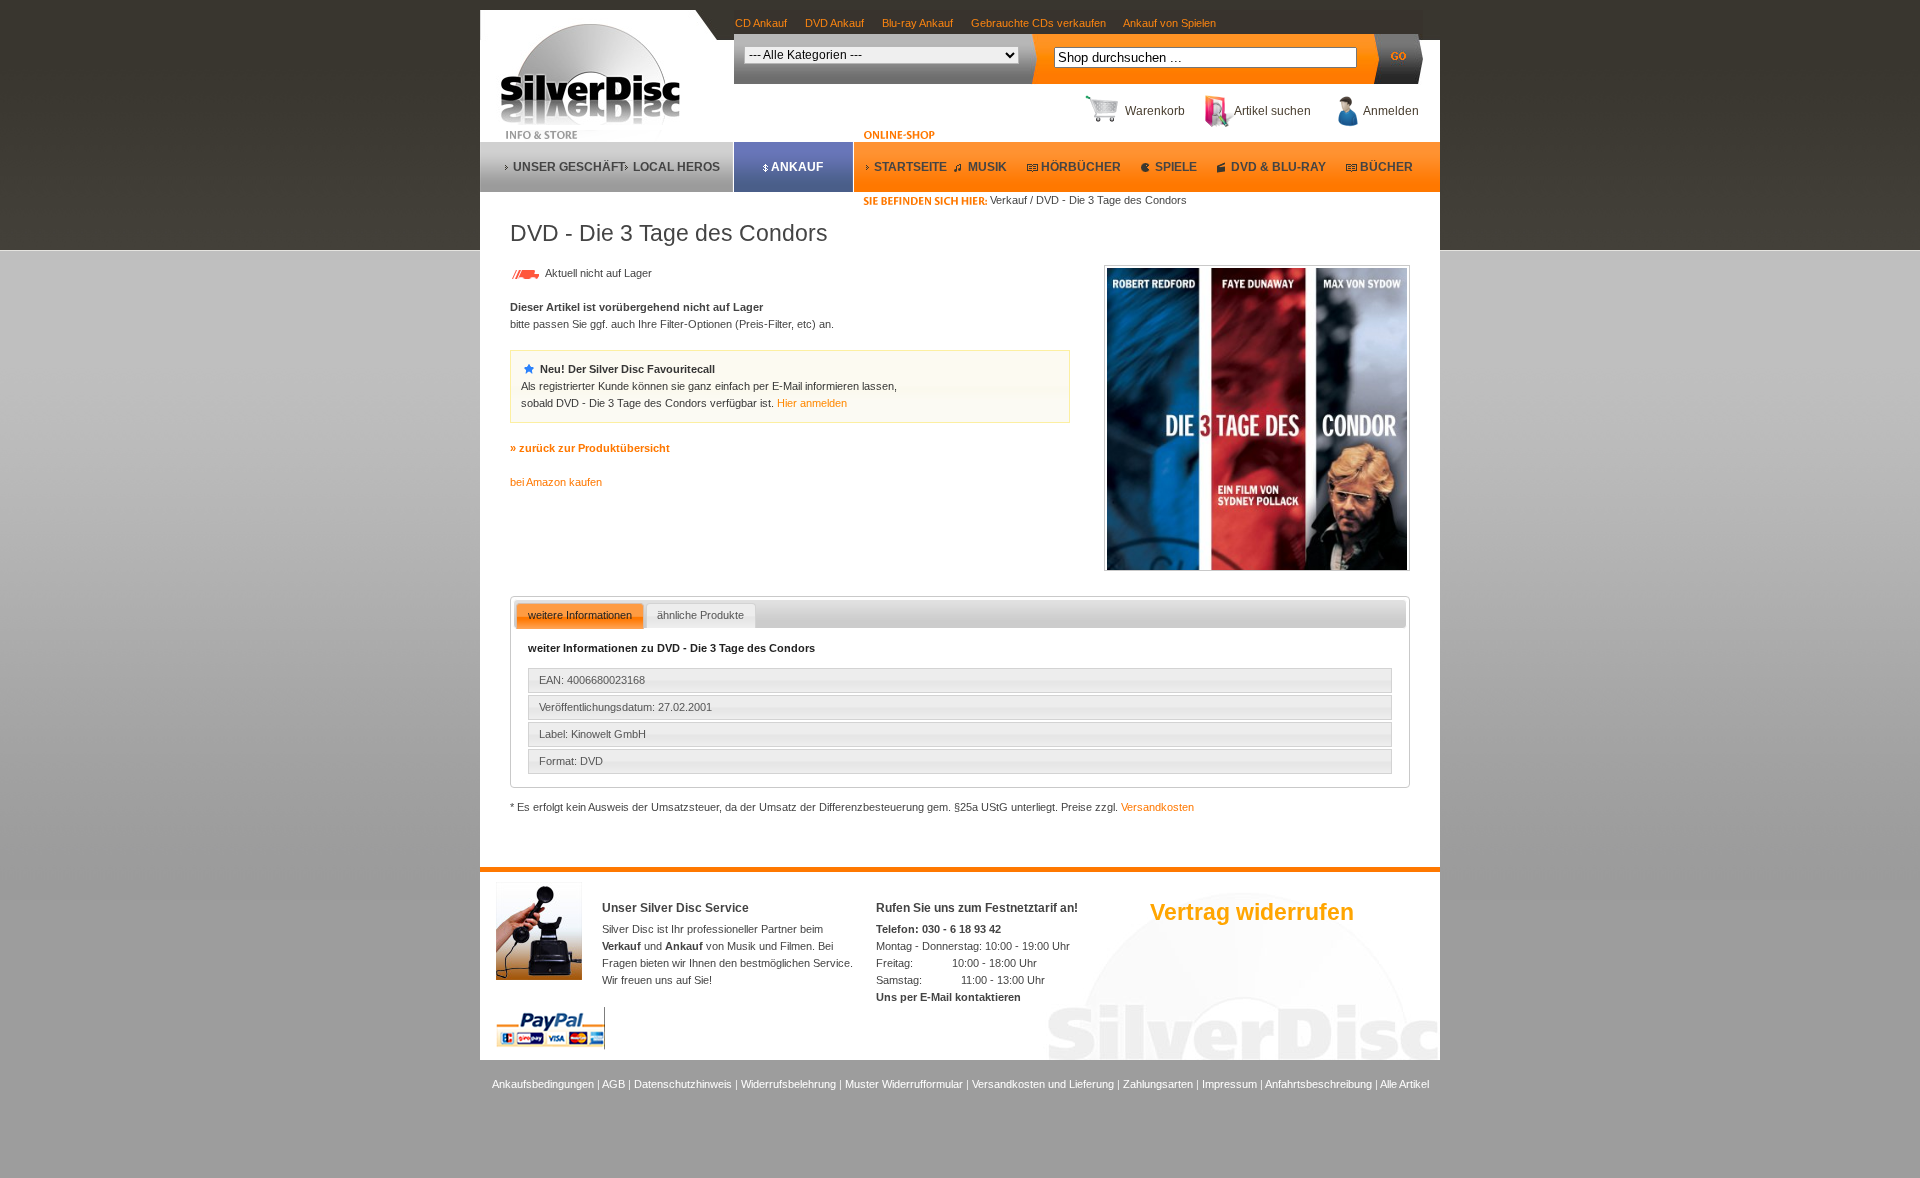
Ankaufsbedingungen (543, 1084)
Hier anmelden (812, 403)
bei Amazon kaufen (556, 482)
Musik (987, 167)
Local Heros (676, 167)
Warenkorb (1155, 111)
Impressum (1229, 1084)
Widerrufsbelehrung (788, 1084)
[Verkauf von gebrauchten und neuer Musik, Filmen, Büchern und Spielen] (598, 121)
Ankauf (797, 167)
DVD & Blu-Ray (1278, 167)
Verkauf (621, 946)
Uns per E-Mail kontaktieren (948, 997)
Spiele (1176, 167)
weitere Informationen (580, 615)
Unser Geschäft (569, 167)
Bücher (1386, 167)
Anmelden (1391, 111)
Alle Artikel (1404, 1084)
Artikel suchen (1272, 111)
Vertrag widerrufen (1252, 912)
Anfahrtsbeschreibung (1318, 1084)
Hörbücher (1081, 167)
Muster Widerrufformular (904, 1084)
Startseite (910, 167)
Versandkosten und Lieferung (1043, 1084)
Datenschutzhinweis (683, 1084)
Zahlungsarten (1158, 1084)
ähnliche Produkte (700, 615)
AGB (613, 1084)
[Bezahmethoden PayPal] (550, 1046)
